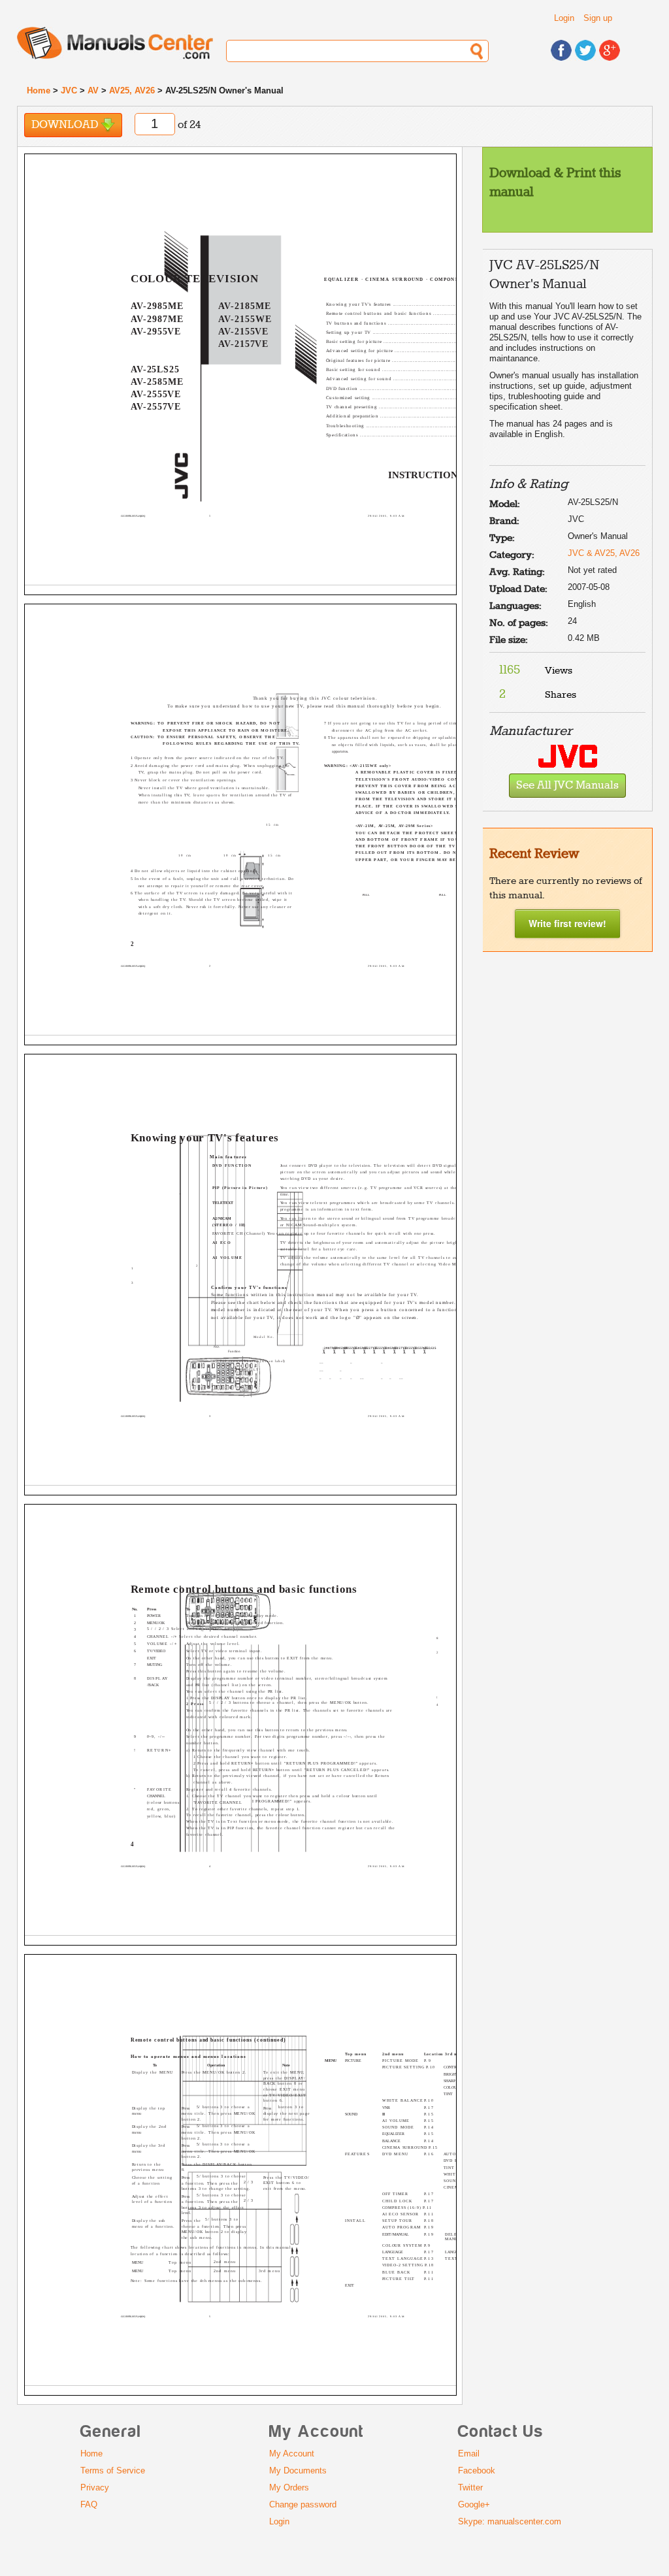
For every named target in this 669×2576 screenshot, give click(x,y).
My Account (292, 2454)
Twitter (470, 2487)
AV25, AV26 (132, 90)
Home (39, 90)
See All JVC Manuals (567, 786)
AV (93, 90)
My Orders (289, 2487)
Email (469, 2454)
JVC (69, 90)
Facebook (477, 2470)
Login (564, 18)
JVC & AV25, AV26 (604, 553)
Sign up (598, 18)
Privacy (95, 2487)
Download (66, 125)
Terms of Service (113, 2470)
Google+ (474, 2504)
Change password (303, 2504)
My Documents (298, 2470)
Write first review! (567, 923)
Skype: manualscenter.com (510, 2521)
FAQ (89, 2504)
